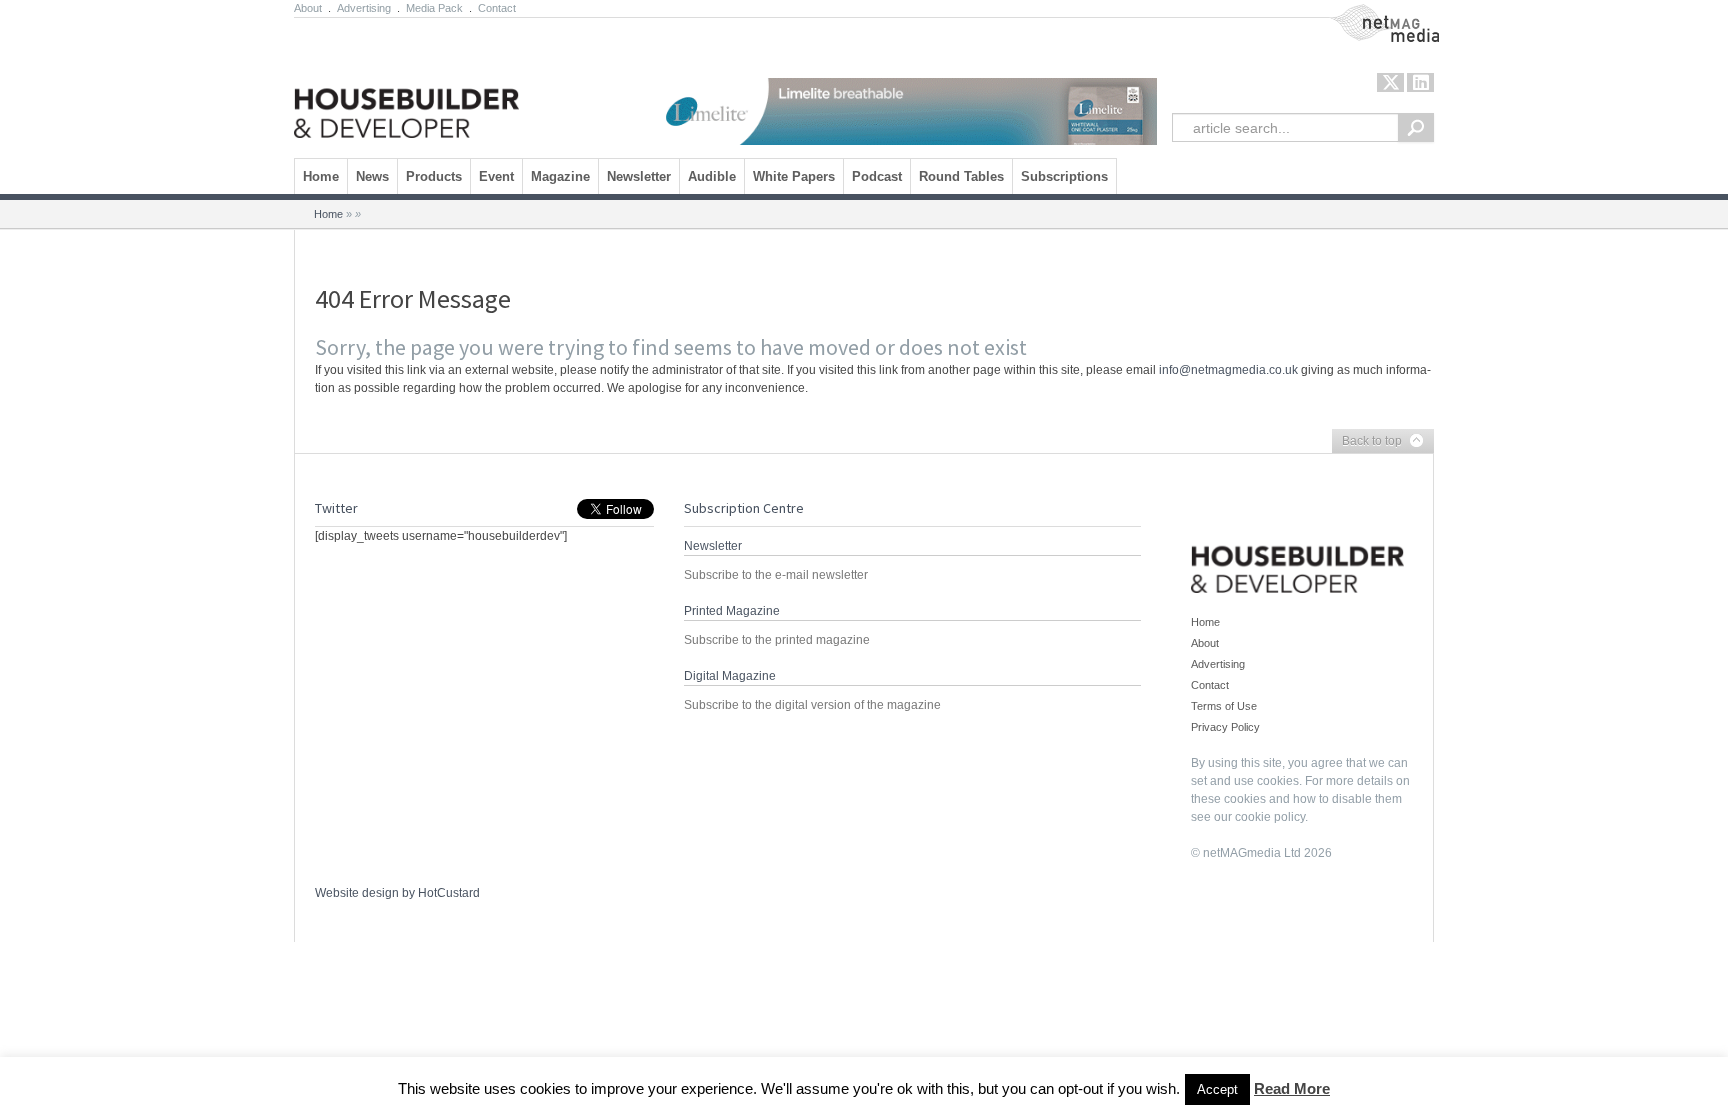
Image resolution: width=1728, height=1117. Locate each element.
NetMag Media (1369, 13)
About (308, 8)
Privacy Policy (1225, 727)
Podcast (877, 176)
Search (1416, 127)
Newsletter (639, 176)
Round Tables (961, 176)
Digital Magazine (730, 676)
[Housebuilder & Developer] (406, 83)
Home (321, 176)
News (372, 176)
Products (434, 176)
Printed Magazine (732, 611)
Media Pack (434, 8)
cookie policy (1270, 817)
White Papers (794, 176)
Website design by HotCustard (397, 893)
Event (496, 176)
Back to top (1367, 442)
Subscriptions (1064, 176)
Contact (497, 8)
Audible (712, 176)
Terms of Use (1224, 706)
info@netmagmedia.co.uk (1228, 370)
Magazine (560, 176)
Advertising (364, 8)
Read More (1292, 1088)
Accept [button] (1217, 1089)
